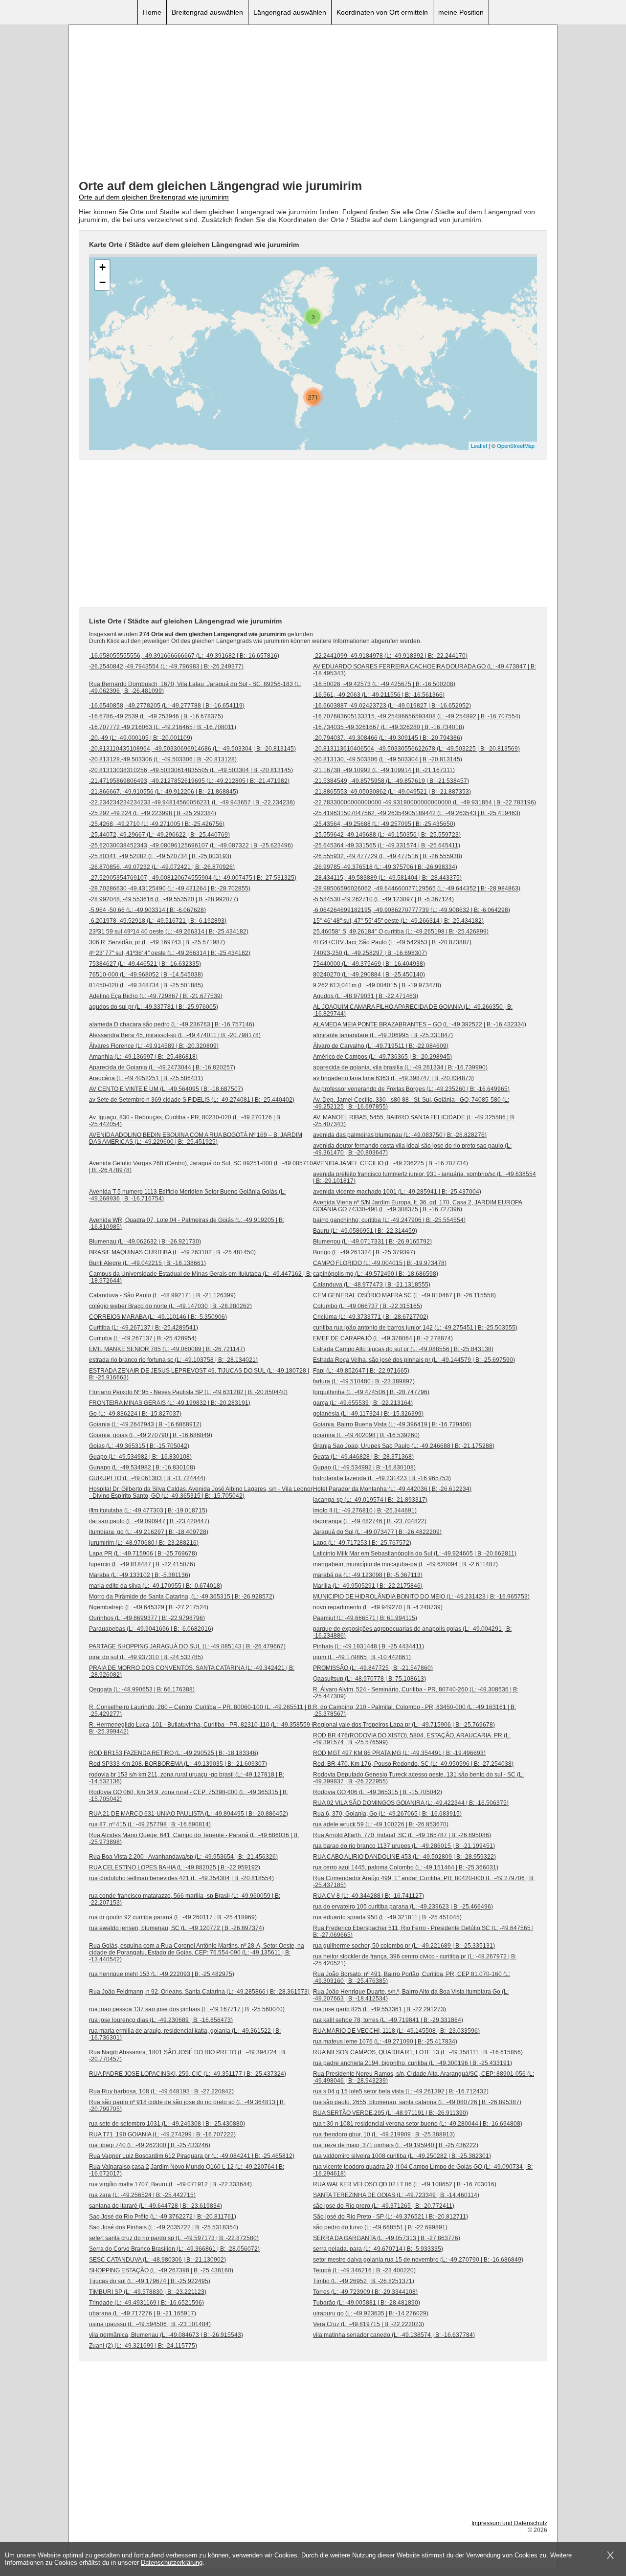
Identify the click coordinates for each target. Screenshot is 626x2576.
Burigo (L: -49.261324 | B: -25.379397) (364, 1252)
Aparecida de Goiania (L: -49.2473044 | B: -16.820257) (162, 1067)
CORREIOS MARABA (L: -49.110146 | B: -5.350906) (158, 1317)
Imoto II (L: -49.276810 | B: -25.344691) (365, 1510)
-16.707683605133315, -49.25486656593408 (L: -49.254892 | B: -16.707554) (417, 716)
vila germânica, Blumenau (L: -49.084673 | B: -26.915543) (166, 2335)
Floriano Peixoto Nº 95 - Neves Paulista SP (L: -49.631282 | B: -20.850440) (188, 1392)
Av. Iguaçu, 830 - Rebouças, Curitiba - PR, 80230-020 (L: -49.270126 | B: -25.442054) (185, 1121)
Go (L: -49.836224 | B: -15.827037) (135, 1414)
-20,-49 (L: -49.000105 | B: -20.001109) (141, 738)
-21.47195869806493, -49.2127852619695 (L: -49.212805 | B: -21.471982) (189, 781)
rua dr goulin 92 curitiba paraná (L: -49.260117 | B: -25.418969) (173, 1917)
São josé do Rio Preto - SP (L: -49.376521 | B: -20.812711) (391, 2217)
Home (152, 12)
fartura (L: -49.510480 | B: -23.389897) (364, 1381)
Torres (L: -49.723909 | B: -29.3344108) (365, 2292)
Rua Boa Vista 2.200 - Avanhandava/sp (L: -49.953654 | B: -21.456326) (183, 1857)
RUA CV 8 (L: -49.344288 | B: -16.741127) (369, 1896)
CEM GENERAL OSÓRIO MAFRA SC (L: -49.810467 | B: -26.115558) (404, 1295)
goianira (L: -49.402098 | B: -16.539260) (366, 1435)
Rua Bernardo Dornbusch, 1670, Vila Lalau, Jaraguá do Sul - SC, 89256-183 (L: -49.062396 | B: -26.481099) (195, 688)
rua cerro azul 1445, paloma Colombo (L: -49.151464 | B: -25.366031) (406, 1867)
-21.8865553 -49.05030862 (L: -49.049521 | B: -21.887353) (392, 792)
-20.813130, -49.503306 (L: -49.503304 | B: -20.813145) (388, 759)
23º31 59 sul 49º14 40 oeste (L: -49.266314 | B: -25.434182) (169, 932)
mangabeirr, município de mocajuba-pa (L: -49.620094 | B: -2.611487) (405, 1564)
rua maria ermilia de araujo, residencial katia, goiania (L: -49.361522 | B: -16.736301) (185, 2034)
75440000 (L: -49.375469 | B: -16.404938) (369, 964)
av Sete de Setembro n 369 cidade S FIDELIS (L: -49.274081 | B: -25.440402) (192, 1100)
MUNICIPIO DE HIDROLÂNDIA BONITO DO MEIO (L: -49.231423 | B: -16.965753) (421, 1597)
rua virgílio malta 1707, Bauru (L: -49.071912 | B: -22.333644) (170, 2184)
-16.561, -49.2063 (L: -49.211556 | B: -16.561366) (379, 695)
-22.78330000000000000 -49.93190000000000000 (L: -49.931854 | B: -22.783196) (425, 802)
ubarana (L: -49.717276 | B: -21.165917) (143, 2313)
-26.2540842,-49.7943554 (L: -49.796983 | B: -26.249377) (166, 666)
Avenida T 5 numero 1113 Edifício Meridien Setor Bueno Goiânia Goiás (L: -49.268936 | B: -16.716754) (187, 1195)
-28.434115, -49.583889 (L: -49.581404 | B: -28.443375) (387, 878)
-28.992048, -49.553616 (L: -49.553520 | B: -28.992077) (164, 899)
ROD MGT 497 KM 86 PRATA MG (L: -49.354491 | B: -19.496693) (399, 1753)
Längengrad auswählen (290, 12)
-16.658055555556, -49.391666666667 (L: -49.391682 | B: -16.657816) (184, 656)
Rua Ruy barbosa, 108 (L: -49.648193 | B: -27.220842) (161, 2091)
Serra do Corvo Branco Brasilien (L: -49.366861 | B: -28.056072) (174, 2249)
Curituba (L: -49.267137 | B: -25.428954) (143, 1338)
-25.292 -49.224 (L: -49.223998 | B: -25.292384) (153, 813)
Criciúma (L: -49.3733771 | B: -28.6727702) (371, 1317)
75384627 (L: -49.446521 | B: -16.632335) (145, 964)
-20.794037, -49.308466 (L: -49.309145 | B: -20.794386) (388, 738)
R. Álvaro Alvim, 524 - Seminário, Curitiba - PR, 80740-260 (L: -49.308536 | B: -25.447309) (416, 1693)
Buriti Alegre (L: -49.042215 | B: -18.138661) (147, 1263)
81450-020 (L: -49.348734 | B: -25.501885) (146, 985)
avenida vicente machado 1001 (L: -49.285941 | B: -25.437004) (397, 1192)
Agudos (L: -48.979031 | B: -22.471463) (366, 996)
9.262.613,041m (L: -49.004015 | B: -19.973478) (377, 985)
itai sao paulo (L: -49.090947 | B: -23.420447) (149, 1521)
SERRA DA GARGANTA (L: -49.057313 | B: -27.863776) (387, 2238)
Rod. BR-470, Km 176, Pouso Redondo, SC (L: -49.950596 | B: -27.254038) (413, 1764)
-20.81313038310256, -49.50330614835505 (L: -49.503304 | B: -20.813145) (191, 770)
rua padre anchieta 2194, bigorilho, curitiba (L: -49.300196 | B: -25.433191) (413, 2063)
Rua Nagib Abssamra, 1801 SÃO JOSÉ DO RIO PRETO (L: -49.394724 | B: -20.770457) (188, 2056)
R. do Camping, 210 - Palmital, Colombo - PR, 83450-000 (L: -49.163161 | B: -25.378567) (414, 1710)
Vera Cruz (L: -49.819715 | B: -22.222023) (369, 2324)
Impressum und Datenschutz (509, 2523)
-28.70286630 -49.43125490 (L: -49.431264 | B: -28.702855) (170, 888)
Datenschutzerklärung (172, 2563)
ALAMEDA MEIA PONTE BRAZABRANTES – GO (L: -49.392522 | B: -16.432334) (420, 1024)
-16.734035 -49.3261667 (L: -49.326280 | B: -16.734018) (389, 727)
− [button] (102, 282)
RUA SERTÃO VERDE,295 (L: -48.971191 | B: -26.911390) (391, 2113)
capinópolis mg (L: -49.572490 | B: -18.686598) (376, 1274)
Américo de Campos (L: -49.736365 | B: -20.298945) (382, 1057)
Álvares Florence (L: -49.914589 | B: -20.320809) (154, 1046)
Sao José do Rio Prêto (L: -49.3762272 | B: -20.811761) (163, 2217)
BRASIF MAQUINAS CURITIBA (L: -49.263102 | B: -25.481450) (172, 1252)
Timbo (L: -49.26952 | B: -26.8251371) (364, 2281)
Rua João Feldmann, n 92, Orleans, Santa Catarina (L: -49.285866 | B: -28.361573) (199, 1992)
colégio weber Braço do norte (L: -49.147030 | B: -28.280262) (170, 1306)
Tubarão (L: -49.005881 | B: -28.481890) (367, 2303)
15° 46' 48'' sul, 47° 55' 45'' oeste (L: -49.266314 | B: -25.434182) (398, 921)
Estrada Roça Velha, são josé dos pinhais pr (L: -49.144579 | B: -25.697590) (414, 1360)
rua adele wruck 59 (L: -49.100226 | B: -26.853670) (381, 1824)
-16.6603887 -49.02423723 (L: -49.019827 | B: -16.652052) (392, 706)
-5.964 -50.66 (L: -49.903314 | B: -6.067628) (147, 910)
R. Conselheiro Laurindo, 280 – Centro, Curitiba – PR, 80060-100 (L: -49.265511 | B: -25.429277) (201, 1710)
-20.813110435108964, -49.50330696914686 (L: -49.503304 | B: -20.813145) (192, 749)
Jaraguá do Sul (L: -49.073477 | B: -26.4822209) (377, 1532)
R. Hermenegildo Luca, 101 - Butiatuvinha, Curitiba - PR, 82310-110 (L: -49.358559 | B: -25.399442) (201, 1728)
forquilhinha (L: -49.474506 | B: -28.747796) (371, 1392)
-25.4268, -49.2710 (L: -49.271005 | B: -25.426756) (157, 824)
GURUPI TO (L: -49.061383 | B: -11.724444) (147, 1478)
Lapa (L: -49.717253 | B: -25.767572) (362, 1543)
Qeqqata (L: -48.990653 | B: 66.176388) (142, 1689)
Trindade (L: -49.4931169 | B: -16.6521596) (146, 2303)
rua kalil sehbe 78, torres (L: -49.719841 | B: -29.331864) (388, 2020)
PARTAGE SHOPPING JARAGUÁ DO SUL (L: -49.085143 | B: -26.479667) (187, 1646)
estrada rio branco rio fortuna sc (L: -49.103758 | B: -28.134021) (173, 1360)
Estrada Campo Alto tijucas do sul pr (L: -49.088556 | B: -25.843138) (403, 1349)
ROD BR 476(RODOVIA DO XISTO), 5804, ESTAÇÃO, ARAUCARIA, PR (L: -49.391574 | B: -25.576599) (412, 1739)
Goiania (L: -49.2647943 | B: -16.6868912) (145, 1424)
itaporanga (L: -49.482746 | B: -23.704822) (370, 1521)
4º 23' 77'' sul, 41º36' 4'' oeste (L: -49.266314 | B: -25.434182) (170, 953)
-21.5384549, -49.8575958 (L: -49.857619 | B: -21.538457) (391, 781)
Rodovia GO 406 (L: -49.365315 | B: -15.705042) (378, 1792)
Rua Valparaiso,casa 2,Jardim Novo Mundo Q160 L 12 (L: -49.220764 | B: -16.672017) (187, 2170)
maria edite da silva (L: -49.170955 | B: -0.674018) (156, 1586)
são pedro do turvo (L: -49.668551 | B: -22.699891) (380, 2227)
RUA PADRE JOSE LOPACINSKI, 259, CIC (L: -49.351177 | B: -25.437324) (188, 2074)
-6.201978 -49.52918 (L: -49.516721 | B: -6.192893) (158, 921)
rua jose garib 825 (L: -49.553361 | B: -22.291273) (380, 2009)
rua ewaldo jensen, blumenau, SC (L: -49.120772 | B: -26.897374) (177, 1928)
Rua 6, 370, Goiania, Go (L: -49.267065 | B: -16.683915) (387, 1814)
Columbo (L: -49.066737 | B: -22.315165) (368, 1306)
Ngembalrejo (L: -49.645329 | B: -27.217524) (149, 1607)
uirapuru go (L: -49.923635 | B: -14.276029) (371, 2313)
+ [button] (102, 267)
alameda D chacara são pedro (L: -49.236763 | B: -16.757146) (172, 1024)
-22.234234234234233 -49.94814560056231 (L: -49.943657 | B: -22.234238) (192, 802)
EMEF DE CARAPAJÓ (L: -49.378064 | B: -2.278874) (383, 1338)
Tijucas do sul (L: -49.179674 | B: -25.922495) (150, 2281)
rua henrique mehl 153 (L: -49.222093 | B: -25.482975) (162, 1974)
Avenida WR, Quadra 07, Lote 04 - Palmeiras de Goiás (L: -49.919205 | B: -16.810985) (187, 1223)
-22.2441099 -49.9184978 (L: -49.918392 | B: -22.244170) (390, 656)
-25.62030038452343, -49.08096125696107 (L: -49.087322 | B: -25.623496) (191, 845)
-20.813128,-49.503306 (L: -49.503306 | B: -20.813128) (163, 759)
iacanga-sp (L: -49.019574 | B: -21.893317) (370, 1500)
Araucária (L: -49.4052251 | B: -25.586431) (146, 1078)
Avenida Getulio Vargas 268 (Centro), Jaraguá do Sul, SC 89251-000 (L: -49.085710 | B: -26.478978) (201, 1167)
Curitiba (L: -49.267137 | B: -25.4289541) (144, 1328)
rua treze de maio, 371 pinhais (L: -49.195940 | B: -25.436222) (396, 2145)
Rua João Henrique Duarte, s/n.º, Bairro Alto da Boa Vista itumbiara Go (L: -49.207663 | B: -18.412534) (411, 1995)
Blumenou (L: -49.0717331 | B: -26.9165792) (372, 1242)
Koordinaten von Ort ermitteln (382, 12)
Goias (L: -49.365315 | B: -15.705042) (139, 1446)
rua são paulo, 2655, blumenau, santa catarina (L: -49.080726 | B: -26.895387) (417, 2102)
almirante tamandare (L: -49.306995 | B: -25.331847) (383, 1035)
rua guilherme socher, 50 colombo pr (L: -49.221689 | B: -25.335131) (404, 1946)
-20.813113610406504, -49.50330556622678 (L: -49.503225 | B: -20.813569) (416, 749)
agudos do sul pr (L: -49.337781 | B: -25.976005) (154, 1007)
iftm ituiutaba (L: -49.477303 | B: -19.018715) (148, 1510)
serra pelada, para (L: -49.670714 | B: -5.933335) (378, 2249)
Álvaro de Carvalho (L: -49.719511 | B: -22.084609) (381, 1046)
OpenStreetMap (516, 445)
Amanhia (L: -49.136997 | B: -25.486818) (143, 1057)
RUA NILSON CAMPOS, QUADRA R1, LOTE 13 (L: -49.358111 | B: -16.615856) (418, 2052)
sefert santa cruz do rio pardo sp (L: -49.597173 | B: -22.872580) (174, 2238)
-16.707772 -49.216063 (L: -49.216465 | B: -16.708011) (163, 727)
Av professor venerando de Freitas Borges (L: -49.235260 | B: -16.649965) (411, 1089)
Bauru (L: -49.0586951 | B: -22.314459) (365, 1231)
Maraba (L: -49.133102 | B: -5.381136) (140, 1575)
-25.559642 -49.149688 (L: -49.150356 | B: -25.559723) (387, 835)
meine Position (461, 12)
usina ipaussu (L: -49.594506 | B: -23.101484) (150, 2324)
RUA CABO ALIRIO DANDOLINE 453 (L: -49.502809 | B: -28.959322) (404, 1857)
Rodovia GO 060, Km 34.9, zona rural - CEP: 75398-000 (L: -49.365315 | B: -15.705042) (189, 1796)
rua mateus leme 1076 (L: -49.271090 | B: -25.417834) (385, 2042)
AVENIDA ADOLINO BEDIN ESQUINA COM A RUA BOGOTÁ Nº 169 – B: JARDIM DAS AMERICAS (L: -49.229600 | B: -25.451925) (196, 1138)
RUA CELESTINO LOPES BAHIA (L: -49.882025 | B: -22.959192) (175, 1867)
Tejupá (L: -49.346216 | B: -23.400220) (364, 2270)
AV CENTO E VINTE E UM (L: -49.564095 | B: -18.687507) (166, 1089)
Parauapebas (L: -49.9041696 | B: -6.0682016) (151, 1629)
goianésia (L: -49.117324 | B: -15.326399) (368, 1414)
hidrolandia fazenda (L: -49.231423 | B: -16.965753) (382, 1478)
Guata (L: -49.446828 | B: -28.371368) (363, 1457)
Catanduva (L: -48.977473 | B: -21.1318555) (372, 1285)
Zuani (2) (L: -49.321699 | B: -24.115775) (143, 2346)
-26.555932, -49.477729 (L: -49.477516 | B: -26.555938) (388, 856)
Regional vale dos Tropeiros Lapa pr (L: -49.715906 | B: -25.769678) (404, 1725)
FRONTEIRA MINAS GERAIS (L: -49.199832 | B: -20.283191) (170, 1403)
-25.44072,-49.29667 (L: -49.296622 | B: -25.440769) (159, 835)
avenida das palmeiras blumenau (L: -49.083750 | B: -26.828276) (400, 1135)
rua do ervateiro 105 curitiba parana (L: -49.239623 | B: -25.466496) (403, 1907)
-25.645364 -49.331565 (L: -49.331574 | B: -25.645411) (387, 845)
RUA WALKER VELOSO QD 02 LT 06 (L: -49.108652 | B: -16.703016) (405, 2184)
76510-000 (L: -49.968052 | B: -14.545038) (146, 975)
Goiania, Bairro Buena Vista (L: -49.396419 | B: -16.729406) (392, 1424)
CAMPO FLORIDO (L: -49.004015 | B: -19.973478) (380, 1263)
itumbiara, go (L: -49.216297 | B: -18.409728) (149, 1532)
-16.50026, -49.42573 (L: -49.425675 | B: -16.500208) (384, 684)
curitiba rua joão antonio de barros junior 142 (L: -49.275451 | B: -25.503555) (415, 1328)
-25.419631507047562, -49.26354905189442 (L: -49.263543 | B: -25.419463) (417, 813)
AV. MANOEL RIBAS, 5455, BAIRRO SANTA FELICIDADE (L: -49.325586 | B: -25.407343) (414, 1121)
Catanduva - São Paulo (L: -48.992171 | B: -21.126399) (162, 1295)
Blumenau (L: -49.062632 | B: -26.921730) (145, 1242)
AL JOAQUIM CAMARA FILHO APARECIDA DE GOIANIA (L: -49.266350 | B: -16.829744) (413, 1010)
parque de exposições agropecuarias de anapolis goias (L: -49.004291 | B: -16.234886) (412, 1632)
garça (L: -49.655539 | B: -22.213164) (363, 1403)
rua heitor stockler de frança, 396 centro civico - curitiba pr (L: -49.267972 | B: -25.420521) (415, 1960)
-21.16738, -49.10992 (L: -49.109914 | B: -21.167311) (384, 770)
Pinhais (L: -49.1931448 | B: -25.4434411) (369, 1646)
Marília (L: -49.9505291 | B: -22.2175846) (368, 1586)
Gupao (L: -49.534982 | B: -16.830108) (364, 1467)
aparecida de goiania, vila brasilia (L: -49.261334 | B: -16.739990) (400, 1067)
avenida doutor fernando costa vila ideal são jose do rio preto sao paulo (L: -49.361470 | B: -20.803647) (412, 1149)
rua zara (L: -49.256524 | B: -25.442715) (142, 2195)
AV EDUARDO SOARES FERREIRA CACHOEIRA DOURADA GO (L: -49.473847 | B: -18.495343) (425, 670)
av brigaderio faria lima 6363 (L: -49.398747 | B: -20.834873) (393, 1078)
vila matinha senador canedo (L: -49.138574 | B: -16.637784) (394, 2335)
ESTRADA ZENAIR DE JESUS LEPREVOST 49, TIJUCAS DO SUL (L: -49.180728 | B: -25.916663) (199, 1374)
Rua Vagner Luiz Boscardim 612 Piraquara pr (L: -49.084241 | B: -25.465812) (192, 2156)
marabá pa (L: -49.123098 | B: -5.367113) (368, 1575)
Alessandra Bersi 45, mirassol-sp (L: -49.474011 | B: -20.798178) (175, 1035)
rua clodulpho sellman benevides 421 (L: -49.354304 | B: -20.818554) (181, 1878)
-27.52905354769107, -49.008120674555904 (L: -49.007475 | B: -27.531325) (193, 878)
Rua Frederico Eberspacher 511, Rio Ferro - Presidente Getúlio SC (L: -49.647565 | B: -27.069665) (423, 1932)
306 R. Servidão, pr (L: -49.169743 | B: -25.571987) (157, 942)
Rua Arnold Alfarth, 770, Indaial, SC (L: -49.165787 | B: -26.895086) (402, 1835)
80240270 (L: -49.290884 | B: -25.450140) (369, 975)
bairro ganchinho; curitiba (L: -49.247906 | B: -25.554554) (389, 1220)
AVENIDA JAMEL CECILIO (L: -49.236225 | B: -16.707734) (391, 1163)
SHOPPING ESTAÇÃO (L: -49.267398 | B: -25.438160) (161, 2270)
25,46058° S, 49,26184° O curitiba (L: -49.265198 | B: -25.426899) (401, 932)
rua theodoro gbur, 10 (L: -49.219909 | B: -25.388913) (384, 2134)
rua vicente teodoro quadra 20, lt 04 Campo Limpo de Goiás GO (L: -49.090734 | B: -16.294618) (423, 2170)
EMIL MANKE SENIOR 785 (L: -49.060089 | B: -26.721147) (167, 1349)
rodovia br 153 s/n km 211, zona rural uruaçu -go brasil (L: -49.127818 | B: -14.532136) (187, 1778)
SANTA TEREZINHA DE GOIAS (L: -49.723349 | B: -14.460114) (396, 2195)
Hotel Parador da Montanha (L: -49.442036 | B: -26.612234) (392, 1489)
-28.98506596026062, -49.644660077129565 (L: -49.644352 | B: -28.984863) (417, 888)
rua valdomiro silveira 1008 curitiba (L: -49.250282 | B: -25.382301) (402, 2156)
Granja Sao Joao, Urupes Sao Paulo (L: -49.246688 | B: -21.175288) (404, 1446)
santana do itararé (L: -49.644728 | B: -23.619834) (156, 2206)
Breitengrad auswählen (207, 12)
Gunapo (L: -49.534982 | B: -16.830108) (142, 1467)
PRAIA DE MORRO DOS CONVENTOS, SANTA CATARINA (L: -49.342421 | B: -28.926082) (192, 1671)
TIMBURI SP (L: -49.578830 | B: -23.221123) (148, 2292)
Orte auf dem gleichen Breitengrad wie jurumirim (154, 197)
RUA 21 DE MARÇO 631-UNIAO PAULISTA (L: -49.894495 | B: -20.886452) (189, 1814)
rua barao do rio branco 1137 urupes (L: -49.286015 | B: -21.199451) (404, 1846)
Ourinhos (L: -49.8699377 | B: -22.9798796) (147, 1618)
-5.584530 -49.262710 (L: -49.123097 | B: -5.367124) (383, 899)
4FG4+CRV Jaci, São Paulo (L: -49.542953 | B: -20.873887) (392, 942)
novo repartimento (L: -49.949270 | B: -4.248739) (378, 1607)
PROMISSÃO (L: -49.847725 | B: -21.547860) (373, 1668)
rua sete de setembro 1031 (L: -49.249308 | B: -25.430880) (167, 2124)
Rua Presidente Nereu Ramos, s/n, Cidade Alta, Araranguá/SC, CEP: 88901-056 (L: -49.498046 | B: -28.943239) (424, 2077)
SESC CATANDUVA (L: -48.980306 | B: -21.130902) (157, 2260)
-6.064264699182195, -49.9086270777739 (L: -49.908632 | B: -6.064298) (412, 910)
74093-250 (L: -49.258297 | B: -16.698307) (370, 953)
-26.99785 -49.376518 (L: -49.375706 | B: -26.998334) (385, 867)
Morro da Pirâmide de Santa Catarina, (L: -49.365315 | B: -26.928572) (182, 1597)
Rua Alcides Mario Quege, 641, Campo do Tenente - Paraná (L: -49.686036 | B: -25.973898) (194, 1839)
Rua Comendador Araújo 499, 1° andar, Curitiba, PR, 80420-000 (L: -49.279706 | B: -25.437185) (424, 1882)
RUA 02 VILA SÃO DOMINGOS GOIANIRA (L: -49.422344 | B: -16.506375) (411, 1803)
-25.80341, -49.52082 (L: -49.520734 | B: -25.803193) (160, 856)
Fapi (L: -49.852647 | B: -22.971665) (361, 1371)
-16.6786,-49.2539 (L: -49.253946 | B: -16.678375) (156, 716)
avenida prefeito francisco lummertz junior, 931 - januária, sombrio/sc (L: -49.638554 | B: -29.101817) (425, 1177)
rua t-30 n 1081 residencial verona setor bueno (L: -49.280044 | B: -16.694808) (418, 2124)
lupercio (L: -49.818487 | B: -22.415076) (142, 1564)
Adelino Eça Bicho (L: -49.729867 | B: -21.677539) (156, 996)
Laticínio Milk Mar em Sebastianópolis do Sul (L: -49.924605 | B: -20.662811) (415, 1554)
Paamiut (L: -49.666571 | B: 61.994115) (365, 1618)
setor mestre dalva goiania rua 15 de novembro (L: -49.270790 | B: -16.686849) (418, 2260)
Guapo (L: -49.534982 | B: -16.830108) (140, 1457)
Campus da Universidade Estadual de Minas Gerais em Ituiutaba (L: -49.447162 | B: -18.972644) (200, 1277)
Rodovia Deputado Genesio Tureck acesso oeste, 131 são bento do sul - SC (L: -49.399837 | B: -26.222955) (418, 1778)
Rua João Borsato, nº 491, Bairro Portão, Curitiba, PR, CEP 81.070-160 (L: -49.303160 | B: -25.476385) (412, 1977)
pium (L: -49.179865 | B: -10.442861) (362, 1657)
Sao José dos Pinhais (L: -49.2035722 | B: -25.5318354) (164, 2227)
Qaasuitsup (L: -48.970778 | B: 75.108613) (369, 1679)
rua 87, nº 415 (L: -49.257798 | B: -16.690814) (150, 1824)
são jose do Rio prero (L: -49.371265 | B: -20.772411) (384, 2206)
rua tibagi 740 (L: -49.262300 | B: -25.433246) (150, 2145)
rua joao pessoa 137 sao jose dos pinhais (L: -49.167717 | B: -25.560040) (187, 2009)
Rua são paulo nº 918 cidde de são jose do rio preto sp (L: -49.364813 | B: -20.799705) (187, 2106)
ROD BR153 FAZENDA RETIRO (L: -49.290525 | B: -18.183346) (174, 1753)
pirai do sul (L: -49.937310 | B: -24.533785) (146, 1657)
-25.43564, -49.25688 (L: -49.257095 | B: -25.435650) (384, 824)
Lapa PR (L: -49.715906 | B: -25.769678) (143, 1554)
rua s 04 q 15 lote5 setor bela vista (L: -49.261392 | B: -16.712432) (401, 2091)
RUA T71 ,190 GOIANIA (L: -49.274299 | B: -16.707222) (162, 2134)
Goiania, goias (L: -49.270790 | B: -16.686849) (151, 1435)
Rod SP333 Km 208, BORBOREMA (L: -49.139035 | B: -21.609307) (178, 1764)
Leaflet (479, 445)
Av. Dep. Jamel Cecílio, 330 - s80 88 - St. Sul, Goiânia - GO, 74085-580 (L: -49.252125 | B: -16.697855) (411, 1103)
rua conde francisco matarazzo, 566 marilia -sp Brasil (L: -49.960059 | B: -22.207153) (185, 1899)
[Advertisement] (313, 103)
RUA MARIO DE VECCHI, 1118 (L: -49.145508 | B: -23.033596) (396, 2031)
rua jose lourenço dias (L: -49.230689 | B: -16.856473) (161, 2020)
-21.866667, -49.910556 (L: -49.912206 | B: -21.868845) (164, 792)
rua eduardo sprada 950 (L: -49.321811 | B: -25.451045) (387, 1917)
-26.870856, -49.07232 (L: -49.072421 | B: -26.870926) (162, 867)
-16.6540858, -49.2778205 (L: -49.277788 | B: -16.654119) (167, 706)
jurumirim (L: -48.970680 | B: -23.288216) (144, 1543)
